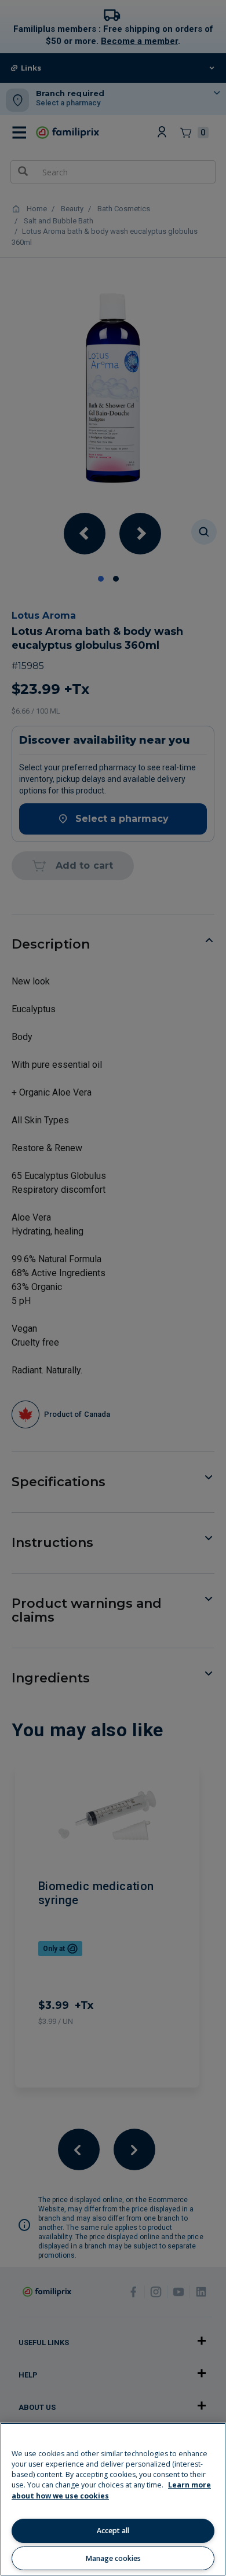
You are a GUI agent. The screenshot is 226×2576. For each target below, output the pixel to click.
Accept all (113, 2531)
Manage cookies (113, 2558)
